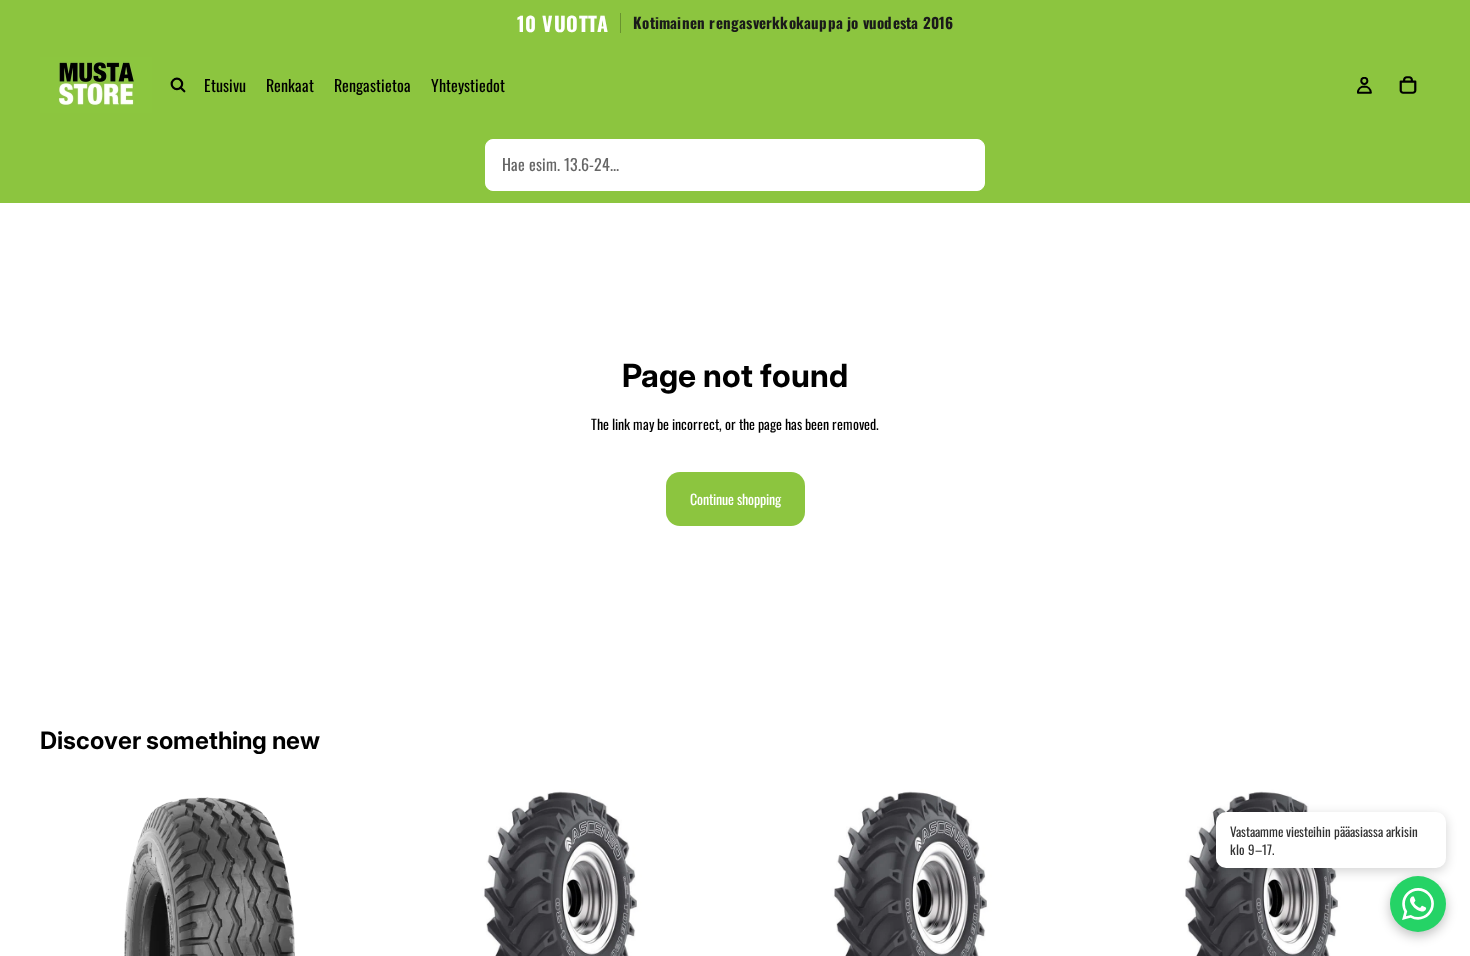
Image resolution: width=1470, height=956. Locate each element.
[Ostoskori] (1408, 85)
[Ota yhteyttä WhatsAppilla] (1418, 904)
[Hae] (178, 85)
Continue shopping (735, 498)
